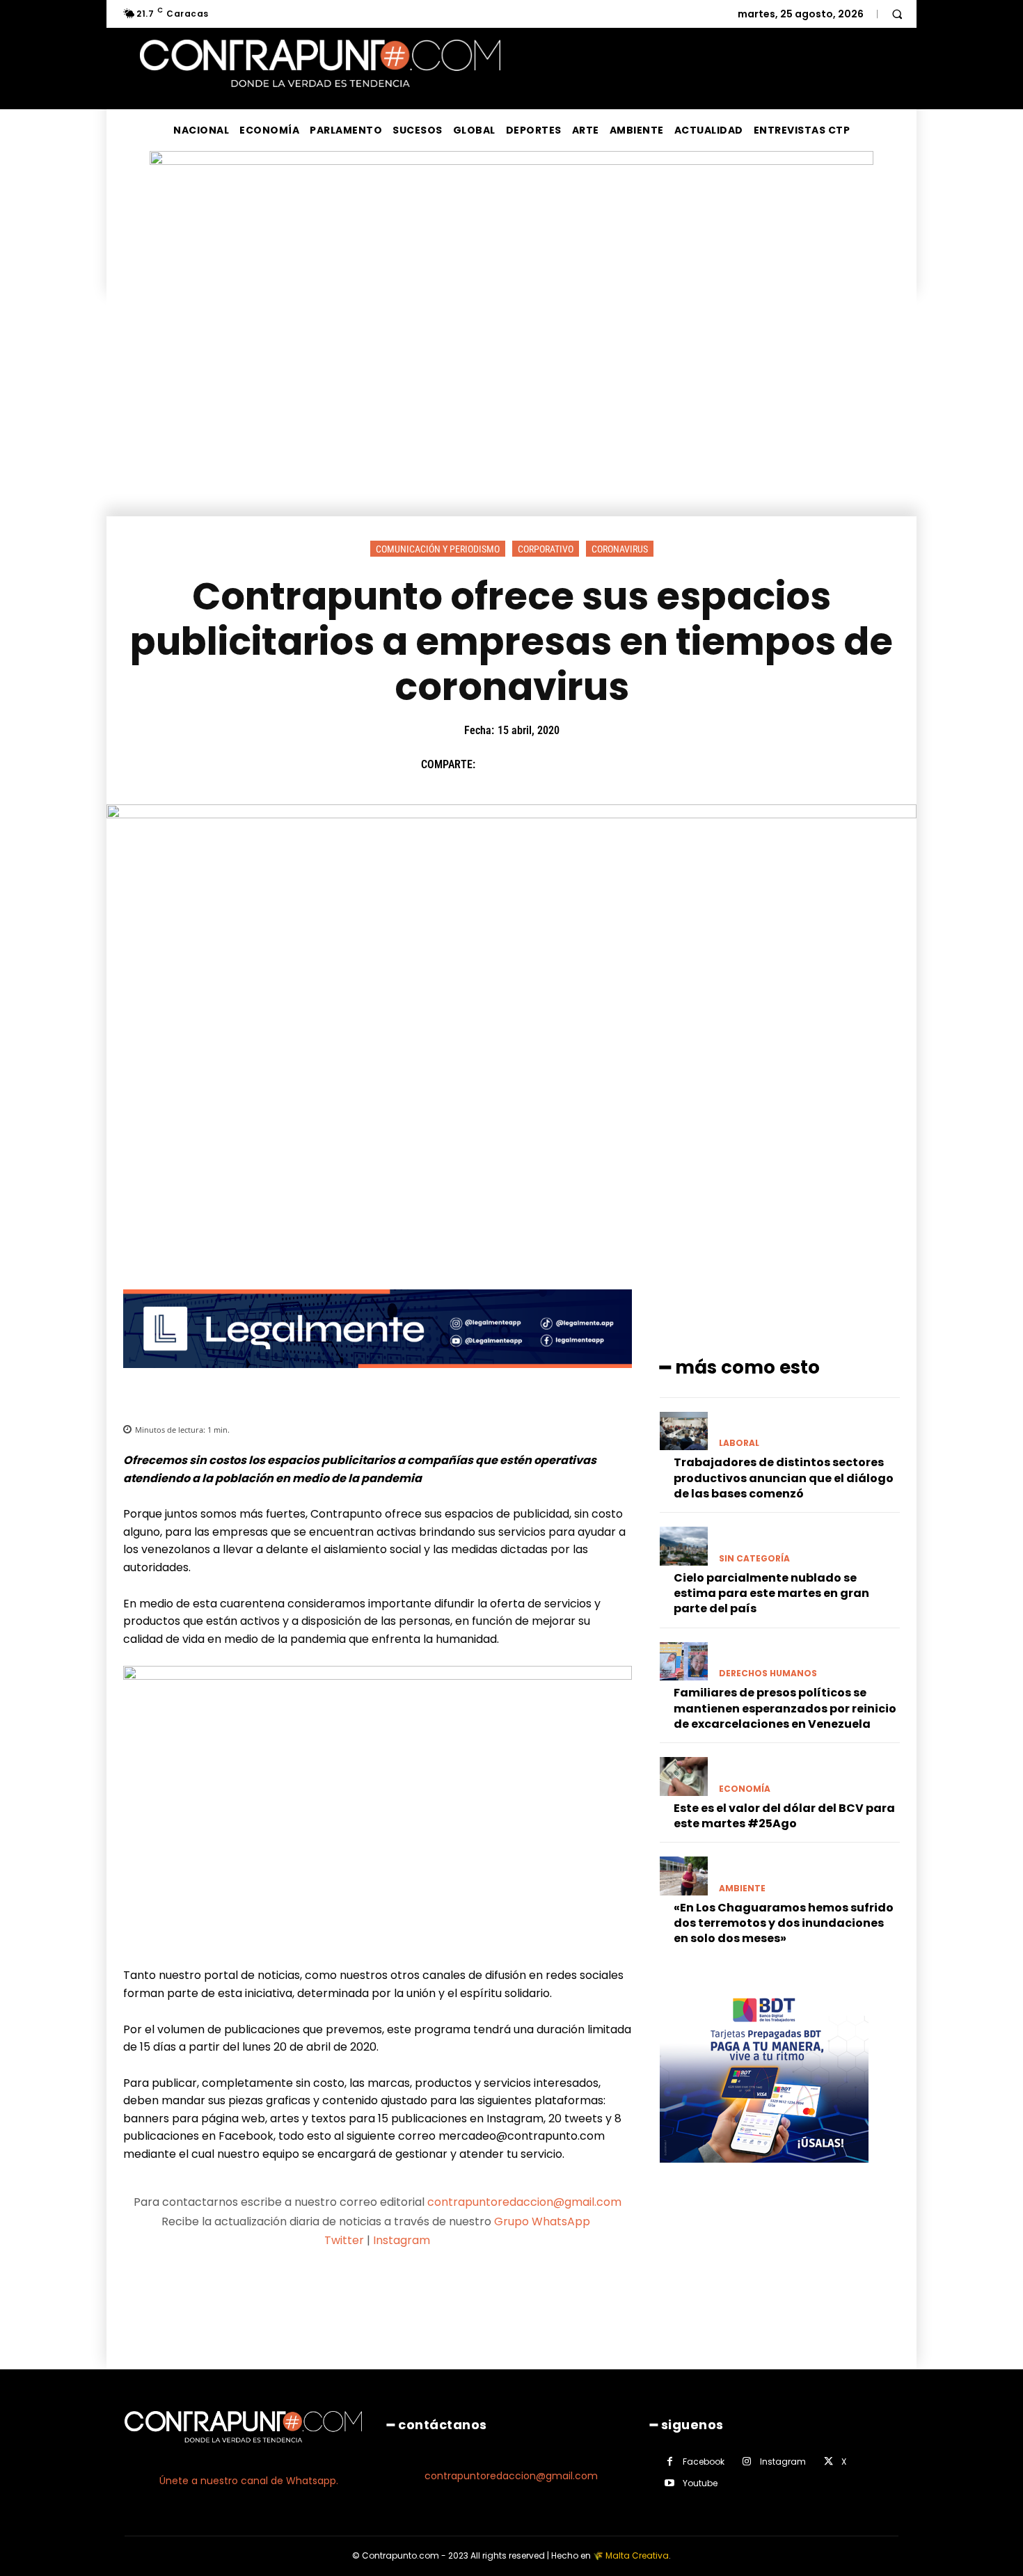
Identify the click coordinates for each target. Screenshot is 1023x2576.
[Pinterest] (557, 765)
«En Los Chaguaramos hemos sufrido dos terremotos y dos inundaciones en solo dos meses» (784, 1923)
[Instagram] (747, 2462)
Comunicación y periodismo (438, 549)
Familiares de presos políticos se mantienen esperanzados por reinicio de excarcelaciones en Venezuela (785, 1708)
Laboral (739, 1443)
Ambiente (742, 1889)
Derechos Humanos (768, 1673)
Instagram (402, 2240)
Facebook (704, 2462)
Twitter (344, 2240)
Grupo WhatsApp (544, 2221)
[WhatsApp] (589, 765)
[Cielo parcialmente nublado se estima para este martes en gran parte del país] (684, 1546)
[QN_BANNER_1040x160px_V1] (511, 161)
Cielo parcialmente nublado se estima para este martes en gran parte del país (771, 1593)
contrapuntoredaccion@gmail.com (524, 2202)
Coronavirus (620, 549)
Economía (745, 1789)
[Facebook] (493, 765)
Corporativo (546, 549)
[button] (897, 14)
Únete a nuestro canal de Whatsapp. (249, 2481)
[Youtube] (670, 2483)
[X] (525, 765)
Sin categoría (754, 1559)
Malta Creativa (637, 2555)
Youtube (700, 2483)
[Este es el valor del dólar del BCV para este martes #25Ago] (684, 1776)
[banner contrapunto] (378, 1379)
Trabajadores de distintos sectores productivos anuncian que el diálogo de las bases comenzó (784, 1478)
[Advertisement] (511, 412)
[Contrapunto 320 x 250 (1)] (764, 2173)
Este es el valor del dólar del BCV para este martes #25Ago (784, 1816)
